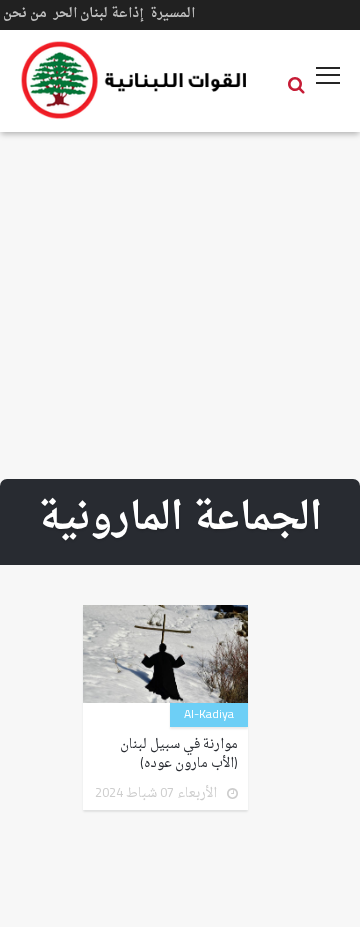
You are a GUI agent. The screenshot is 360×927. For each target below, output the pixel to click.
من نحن (25, 13)
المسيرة (172, 13)
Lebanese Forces (135, 80)
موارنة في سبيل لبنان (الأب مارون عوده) (179, 754)
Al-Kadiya (209, 715)
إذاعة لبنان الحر (98, 13)
